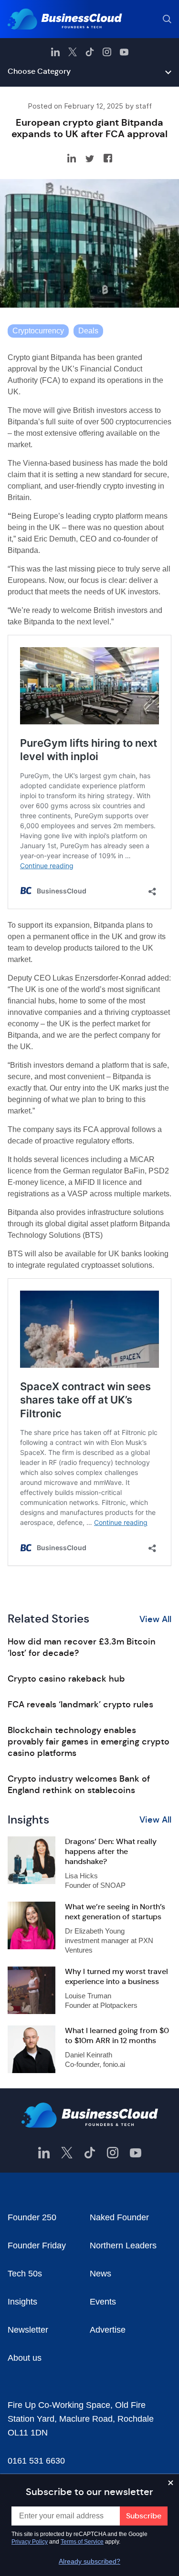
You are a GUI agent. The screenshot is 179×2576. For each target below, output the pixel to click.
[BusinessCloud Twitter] (73, 52)
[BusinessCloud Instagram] (107, 52)
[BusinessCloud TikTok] (90, 52)
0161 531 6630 (36, 2461)
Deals (88, 331)
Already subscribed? (89, 2561)
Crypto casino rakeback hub (66, 1679)
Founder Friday (37, 2245)
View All (155, 1619)
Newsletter (28, 2330)
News (100, 2274)
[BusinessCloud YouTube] (124, 52)
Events (103, 2302)
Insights (22, 2302)
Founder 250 (32, 2217)
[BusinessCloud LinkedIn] (55, 52)
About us (25, 2358)
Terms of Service (82, 2542)
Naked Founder (119, 2217)
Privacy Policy (30, 2542)
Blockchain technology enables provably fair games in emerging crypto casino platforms (89, 1742)
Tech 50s (25, 2274)
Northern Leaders (123, 2245)
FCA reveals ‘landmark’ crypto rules (80, 1704)
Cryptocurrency (38, 331)
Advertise (108, 2330)
